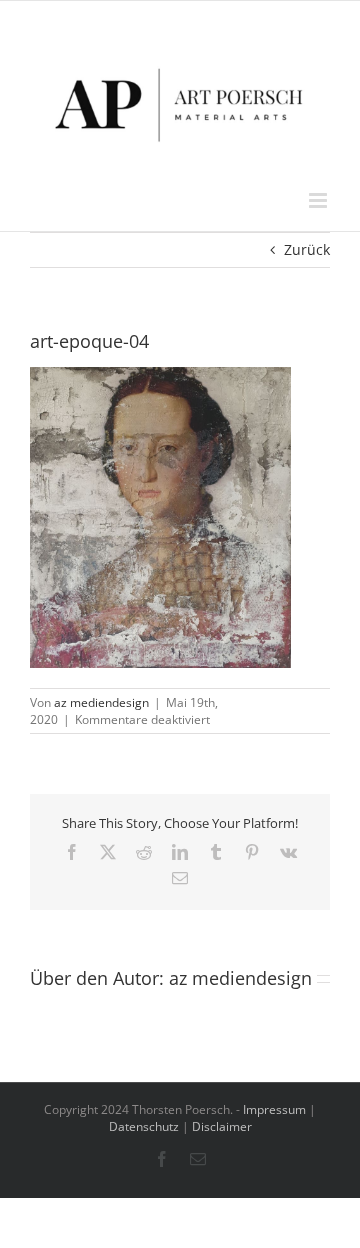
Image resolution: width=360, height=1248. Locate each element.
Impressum (274, 1109)
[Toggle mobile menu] (319, 200)
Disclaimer (222, 1126)
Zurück (307, 249)
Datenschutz (144, 1126)
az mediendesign (101, 702)
